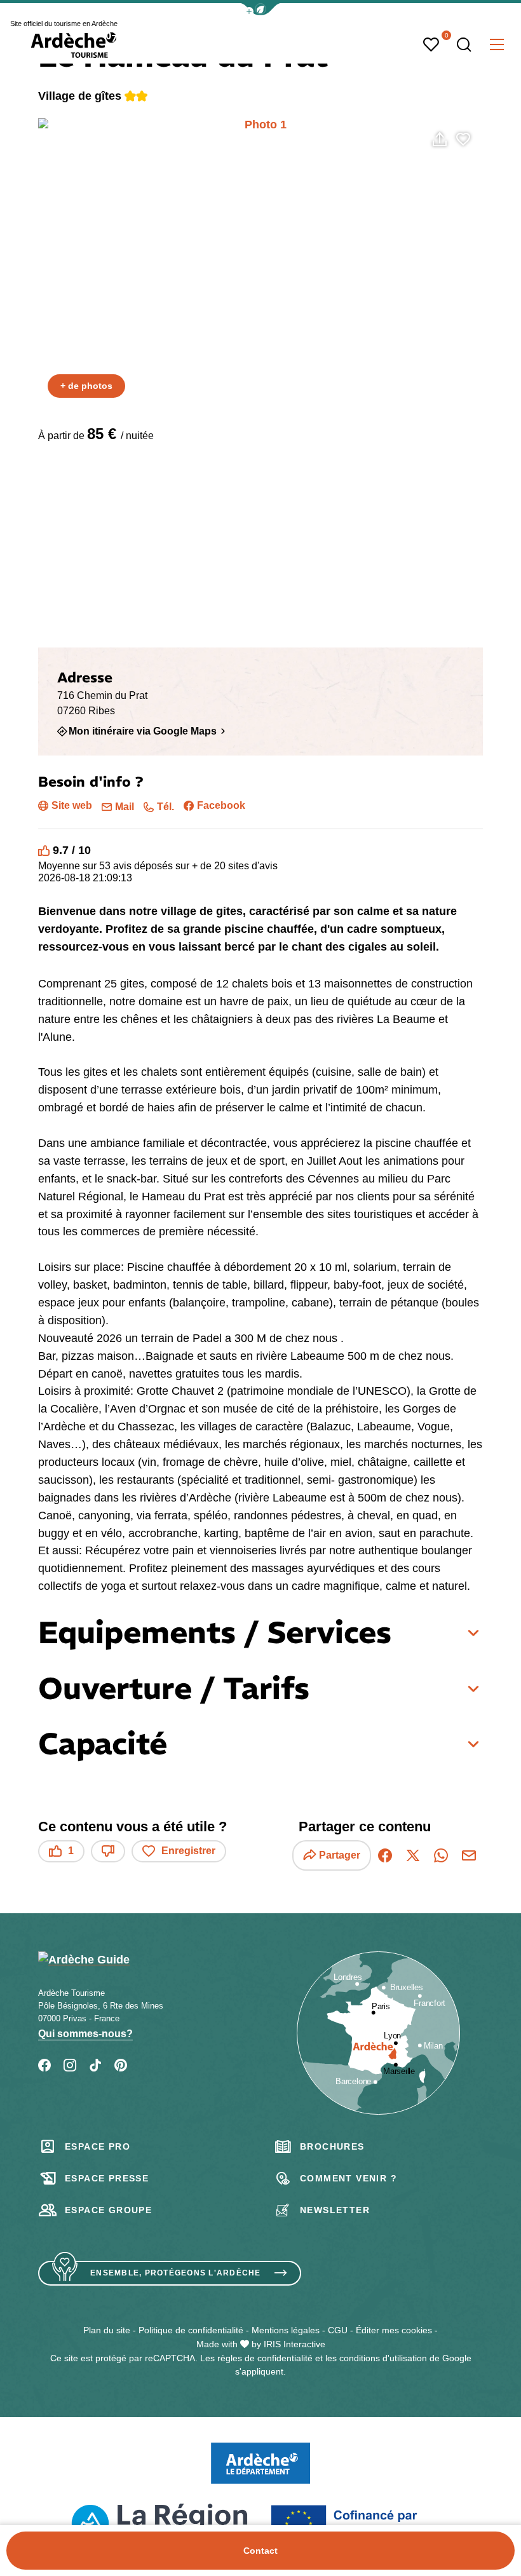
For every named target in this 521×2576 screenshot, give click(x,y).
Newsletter (335, 2210)
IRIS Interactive (294, 2344)
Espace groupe (108, 2210)
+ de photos (86, 386)
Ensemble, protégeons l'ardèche (176, 2273)
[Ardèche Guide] (74, 45)
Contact (260, 2551)
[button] (260, 9)
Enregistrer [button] (188, 1851)
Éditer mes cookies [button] (394, 2330)
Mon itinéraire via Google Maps (143, 731)
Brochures (332, 2146)
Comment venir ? (348, 2178)
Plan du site (107, 2330)
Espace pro (98, 2146)
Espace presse (107, 2178)
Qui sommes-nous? (85, 2034)
